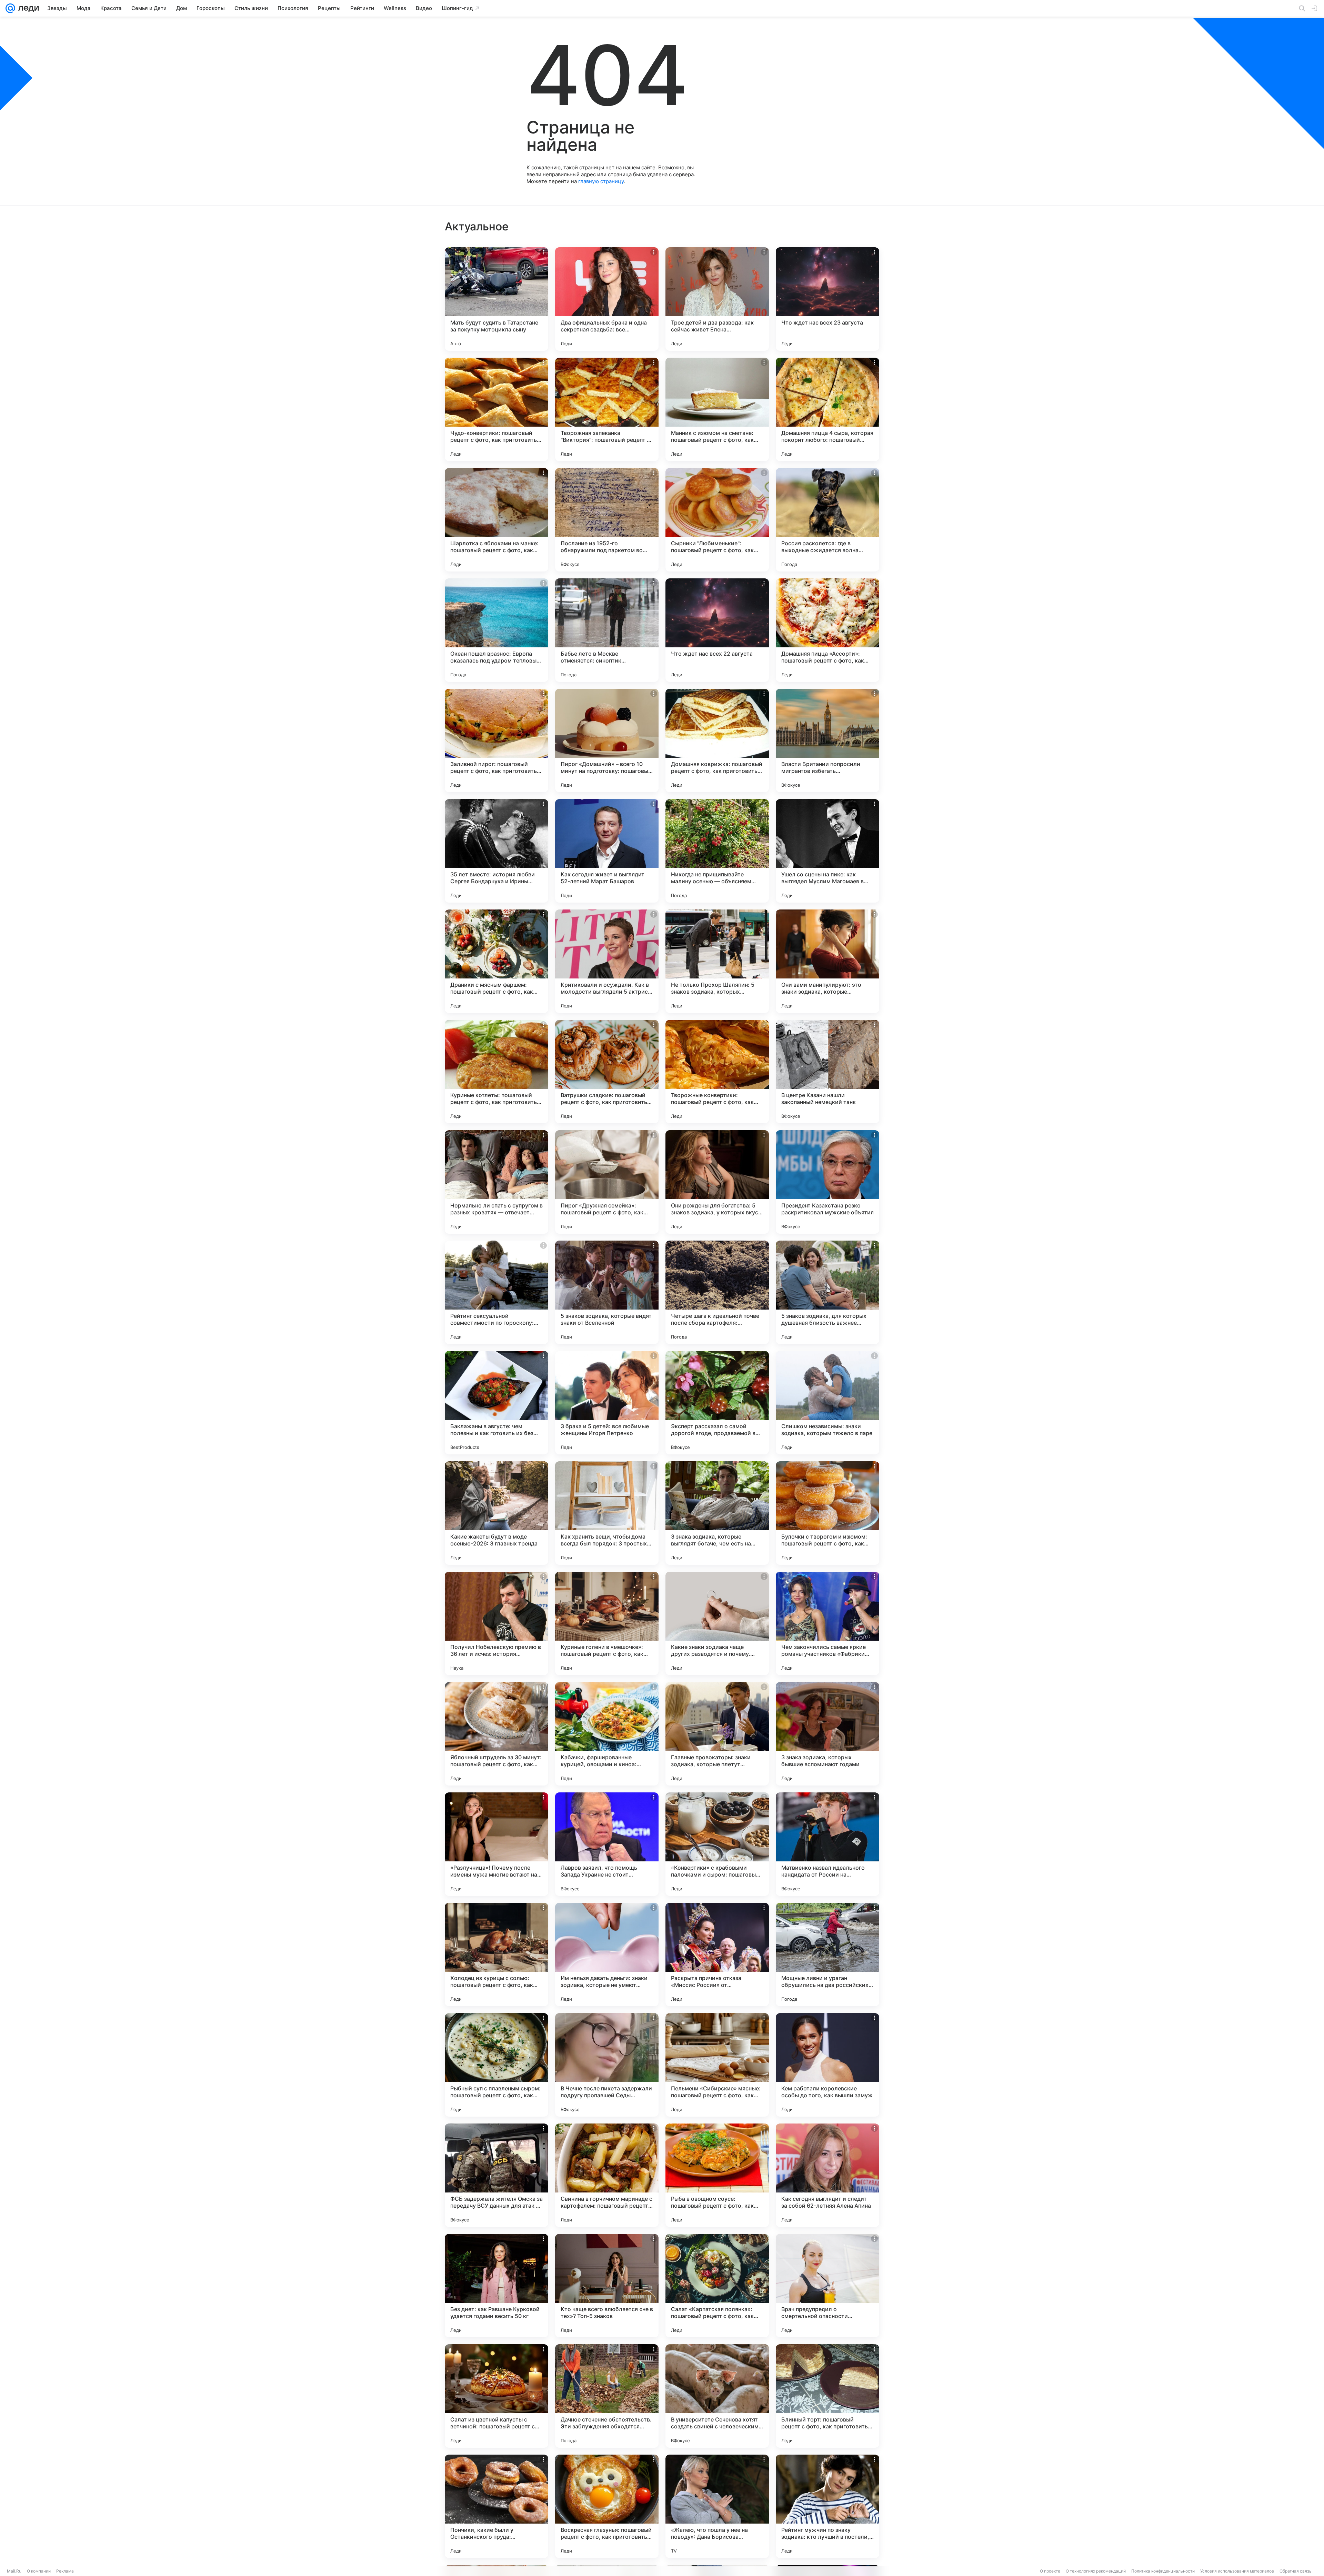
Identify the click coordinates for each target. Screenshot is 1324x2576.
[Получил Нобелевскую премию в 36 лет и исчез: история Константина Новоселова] (496, 1623)
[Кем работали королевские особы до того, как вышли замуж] (827, 2065)
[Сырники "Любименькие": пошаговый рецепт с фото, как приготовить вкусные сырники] (717, 520)
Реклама (65, 2571)
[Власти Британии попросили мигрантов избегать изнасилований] (827, 740)
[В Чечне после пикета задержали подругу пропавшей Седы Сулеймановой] (607, 2065)
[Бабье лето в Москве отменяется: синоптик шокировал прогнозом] (607, 630)
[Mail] (10, 8)
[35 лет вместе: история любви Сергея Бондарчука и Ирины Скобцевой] (496, 851)
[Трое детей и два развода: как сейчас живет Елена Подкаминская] (717, 299)
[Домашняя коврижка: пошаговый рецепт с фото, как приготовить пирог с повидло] (717, 740)
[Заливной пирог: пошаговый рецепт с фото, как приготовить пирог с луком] (496, 740)
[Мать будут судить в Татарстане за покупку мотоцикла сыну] (496, 299)
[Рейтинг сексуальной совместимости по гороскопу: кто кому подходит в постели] (496, 1292)
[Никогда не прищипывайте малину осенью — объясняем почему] (717, 851)
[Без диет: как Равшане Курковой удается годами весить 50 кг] (496, 2286)
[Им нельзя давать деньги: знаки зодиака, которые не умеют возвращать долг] (607, 1955)
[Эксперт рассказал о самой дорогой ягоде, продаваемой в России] (717, 1403)
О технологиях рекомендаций (1096, 2571)
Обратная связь (1296, 2571)
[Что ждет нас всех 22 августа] (717, 630)
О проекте (1050, 2571)
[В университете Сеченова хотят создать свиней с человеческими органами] (717, 2396)
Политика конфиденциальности (1163, 2571)
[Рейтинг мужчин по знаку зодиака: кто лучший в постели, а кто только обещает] (827, 2506)
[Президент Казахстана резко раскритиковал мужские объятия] (827, 1182)
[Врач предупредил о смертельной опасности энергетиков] (827, 2286)
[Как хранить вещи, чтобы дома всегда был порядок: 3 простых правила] (607, 1513)
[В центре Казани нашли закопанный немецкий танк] (827, 1072)
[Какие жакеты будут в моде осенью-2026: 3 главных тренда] (496, 1513)
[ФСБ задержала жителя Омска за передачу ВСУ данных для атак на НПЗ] (496, 2175)
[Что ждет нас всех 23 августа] (827, 299)
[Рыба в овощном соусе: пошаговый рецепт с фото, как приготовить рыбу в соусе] (717, 2175)
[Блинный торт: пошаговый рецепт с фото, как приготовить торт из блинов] (827, 2396)
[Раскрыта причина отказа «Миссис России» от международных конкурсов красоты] (717, 1955)
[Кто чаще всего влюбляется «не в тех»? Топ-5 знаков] (607, 2286)
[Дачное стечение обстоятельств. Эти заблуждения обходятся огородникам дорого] (607, 2396)
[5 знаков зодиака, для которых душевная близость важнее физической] (827, 1292)
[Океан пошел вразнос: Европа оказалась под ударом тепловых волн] (496, 630)
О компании (39, 2571)
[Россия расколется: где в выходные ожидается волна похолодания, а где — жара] (827, 520)
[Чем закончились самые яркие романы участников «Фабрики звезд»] (827, 1623)
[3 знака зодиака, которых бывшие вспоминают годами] (827, 1734)
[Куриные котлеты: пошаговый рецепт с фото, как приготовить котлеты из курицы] (496, 1072)
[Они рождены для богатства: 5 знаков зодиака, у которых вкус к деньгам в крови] (717, 1182)
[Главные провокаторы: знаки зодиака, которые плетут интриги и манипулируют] (717, 1734)
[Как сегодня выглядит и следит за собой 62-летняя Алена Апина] (827, 2175)
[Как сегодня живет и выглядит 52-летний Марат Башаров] (607, 851)
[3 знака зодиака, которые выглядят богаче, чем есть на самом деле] (717, 1513)
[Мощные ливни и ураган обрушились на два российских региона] (827, 1955)
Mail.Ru (14, 2571)
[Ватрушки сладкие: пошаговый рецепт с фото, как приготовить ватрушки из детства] (607, 1072)
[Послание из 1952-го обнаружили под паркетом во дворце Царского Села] (607, 520)
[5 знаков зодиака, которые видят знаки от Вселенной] (607, 1292)
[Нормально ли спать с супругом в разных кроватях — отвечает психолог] (496, 1182)
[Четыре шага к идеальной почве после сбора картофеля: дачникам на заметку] (717, 1292)
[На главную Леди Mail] (27, 8)
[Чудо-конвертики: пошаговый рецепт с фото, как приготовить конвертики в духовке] (496, 409)
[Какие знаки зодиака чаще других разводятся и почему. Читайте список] (717, 1623)
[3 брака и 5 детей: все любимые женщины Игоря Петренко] (607, 1403)
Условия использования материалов (1237, 2571)
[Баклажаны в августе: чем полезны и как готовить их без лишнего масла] (496, 1403)
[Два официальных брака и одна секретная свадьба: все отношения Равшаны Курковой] (607, 299)
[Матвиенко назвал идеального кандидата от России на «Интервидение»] (827, 1844)
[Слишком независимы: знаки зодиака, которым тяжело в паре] (827, 1403)
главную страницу (601, 181)
